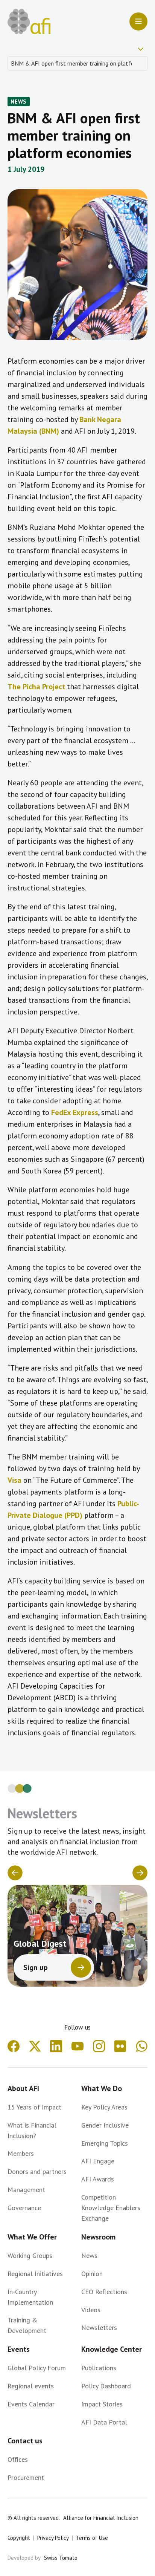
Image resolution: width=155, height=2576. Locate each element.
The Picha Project (36, 687)
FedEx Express (75, 1112)
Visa (14, 1480)
